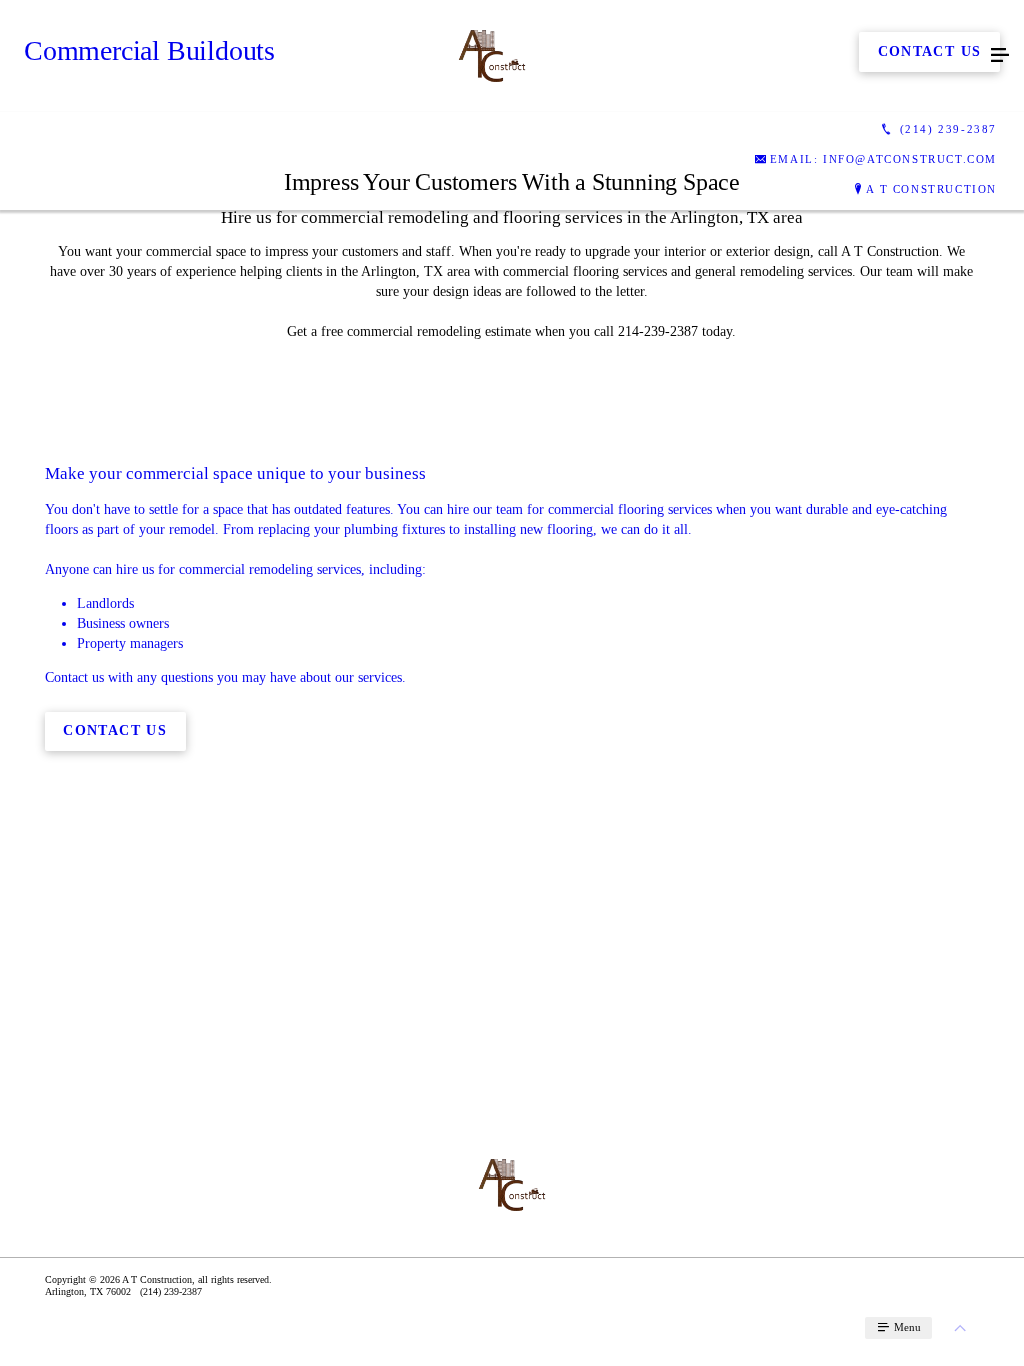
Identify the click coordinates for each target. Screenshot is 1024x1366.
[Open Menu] (1000, 56)
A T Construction (931, 189)
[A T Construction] (492, 56)
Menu (906, 1327)
